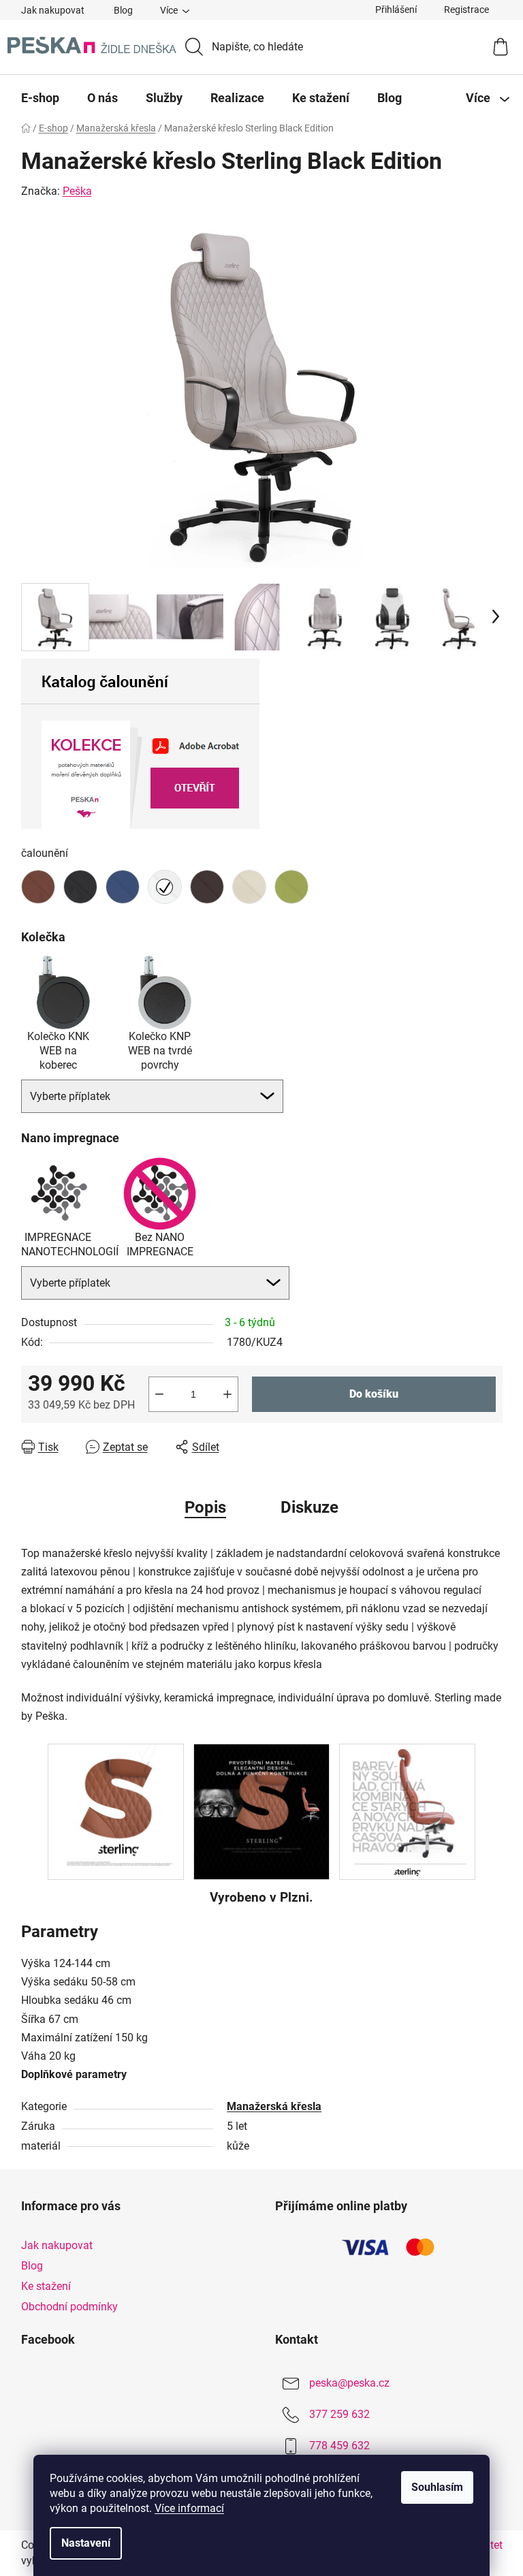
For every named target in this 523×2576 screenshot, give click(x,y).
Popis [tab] (205, 1507)
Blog (123, 10)
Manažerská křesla (274, 2106)
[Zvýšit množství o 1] (227, 1394)
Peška (77, 191)
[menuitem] (40, 98)
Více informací (189, 2508)
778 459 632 (339, 2446)
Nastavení (86, 2543)
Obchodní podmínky (69, 2307)
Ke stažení (46, 2286)
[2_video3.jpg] (261, 1811)
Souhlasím (437, 2487)
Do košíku (374, 1394)
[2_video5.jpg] (407, 1811)
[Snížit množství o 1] (159, 1394)
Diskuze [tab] (310, 1507)
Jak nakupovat (53, 10)
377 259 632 (339, 2415)
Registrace (466, 10)
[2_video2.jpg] (116, 1811)
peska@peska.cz (349, 2384)
